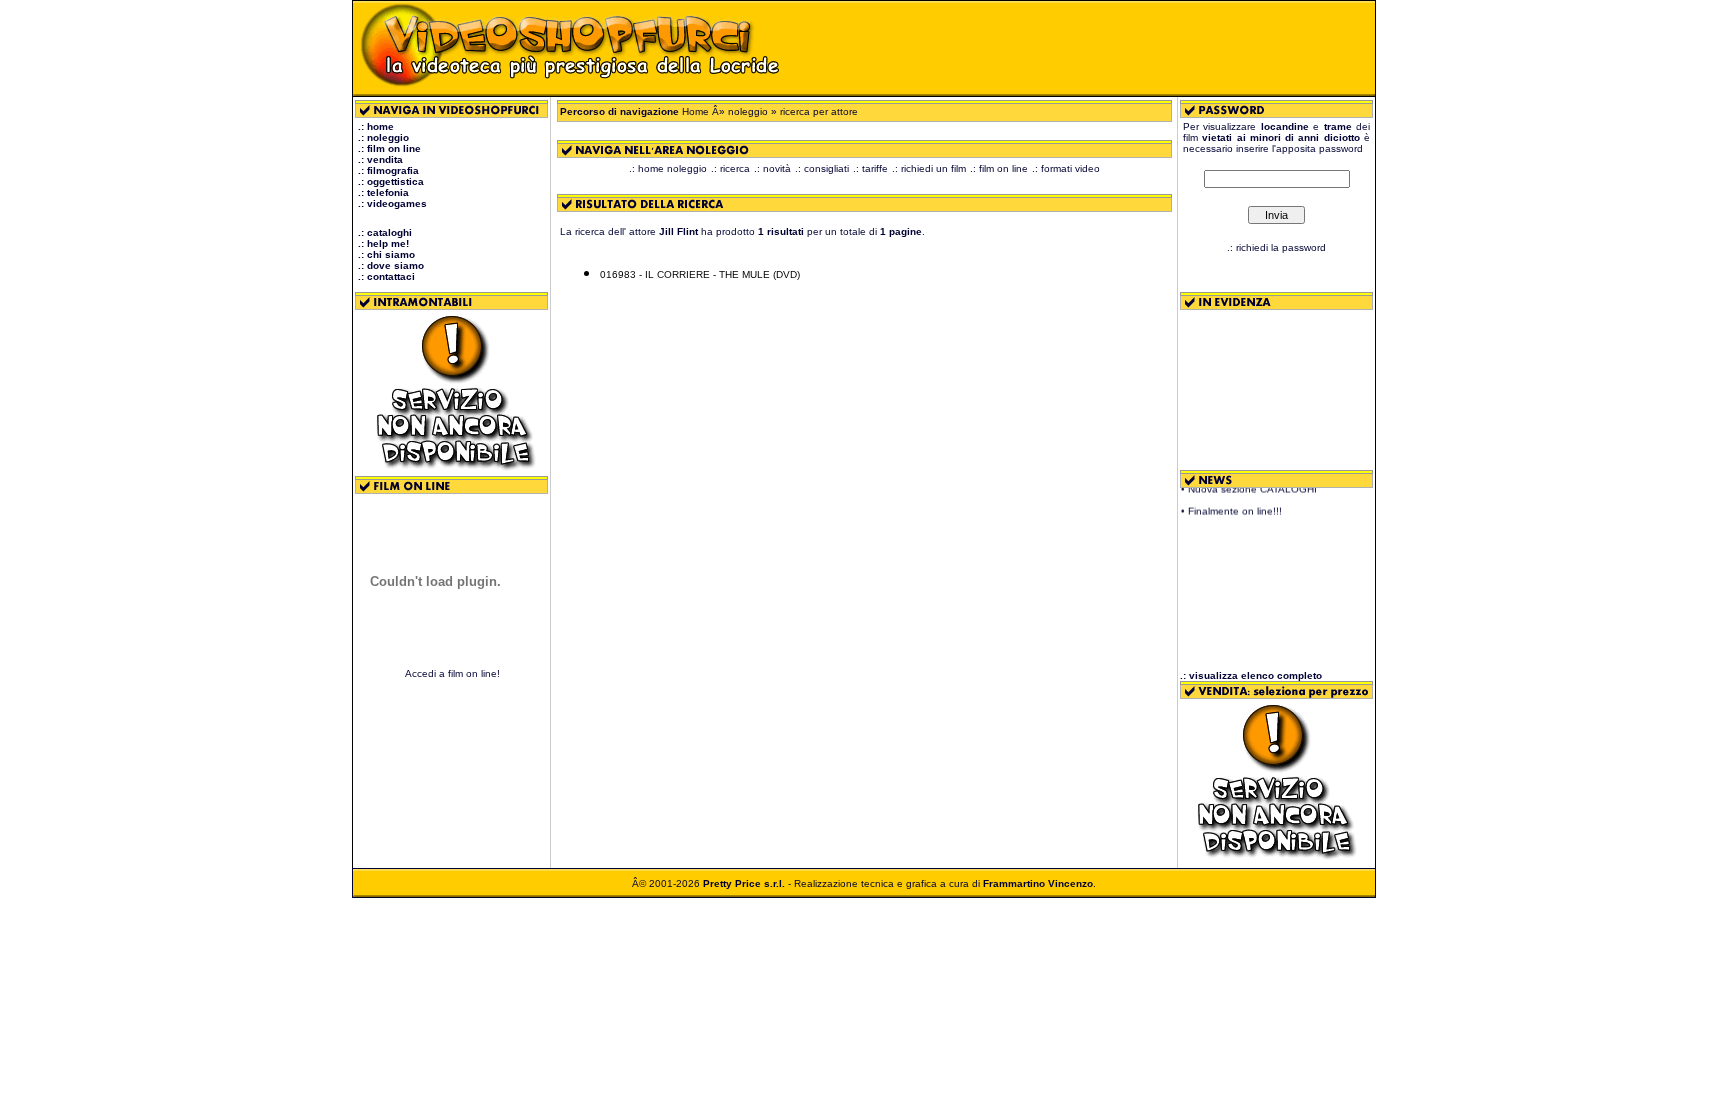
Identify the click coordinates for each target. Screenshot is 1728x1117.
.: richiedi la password (1276, 247)
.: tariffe (870, 168)
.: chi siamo (386, 254)
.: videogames (392, 203)
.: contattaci (386, 276)
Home (695, 111)
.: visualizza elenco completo (1251, 675)
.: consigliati (822, 168)
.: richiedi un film (929, 168)
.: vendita (380, 159)
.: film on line (389, 148)
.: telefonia (383, 192)
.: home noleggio (668, 168)
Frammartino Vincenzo (1038, 883)
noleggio (748, 111)
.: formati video (1066, 168)
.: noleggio (383, 137)
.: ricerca (730, 168)
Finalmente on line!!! (1235, 505)
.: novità (772, 168)
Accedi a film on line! (452, 673)
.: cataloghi (385, 232)
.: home (376, 126)
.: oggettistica (391, 181)
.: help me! (383, 243)
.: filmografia (388, 170)
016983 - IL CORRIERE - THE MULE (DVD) (700, 274)
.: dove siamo (391, 265)
